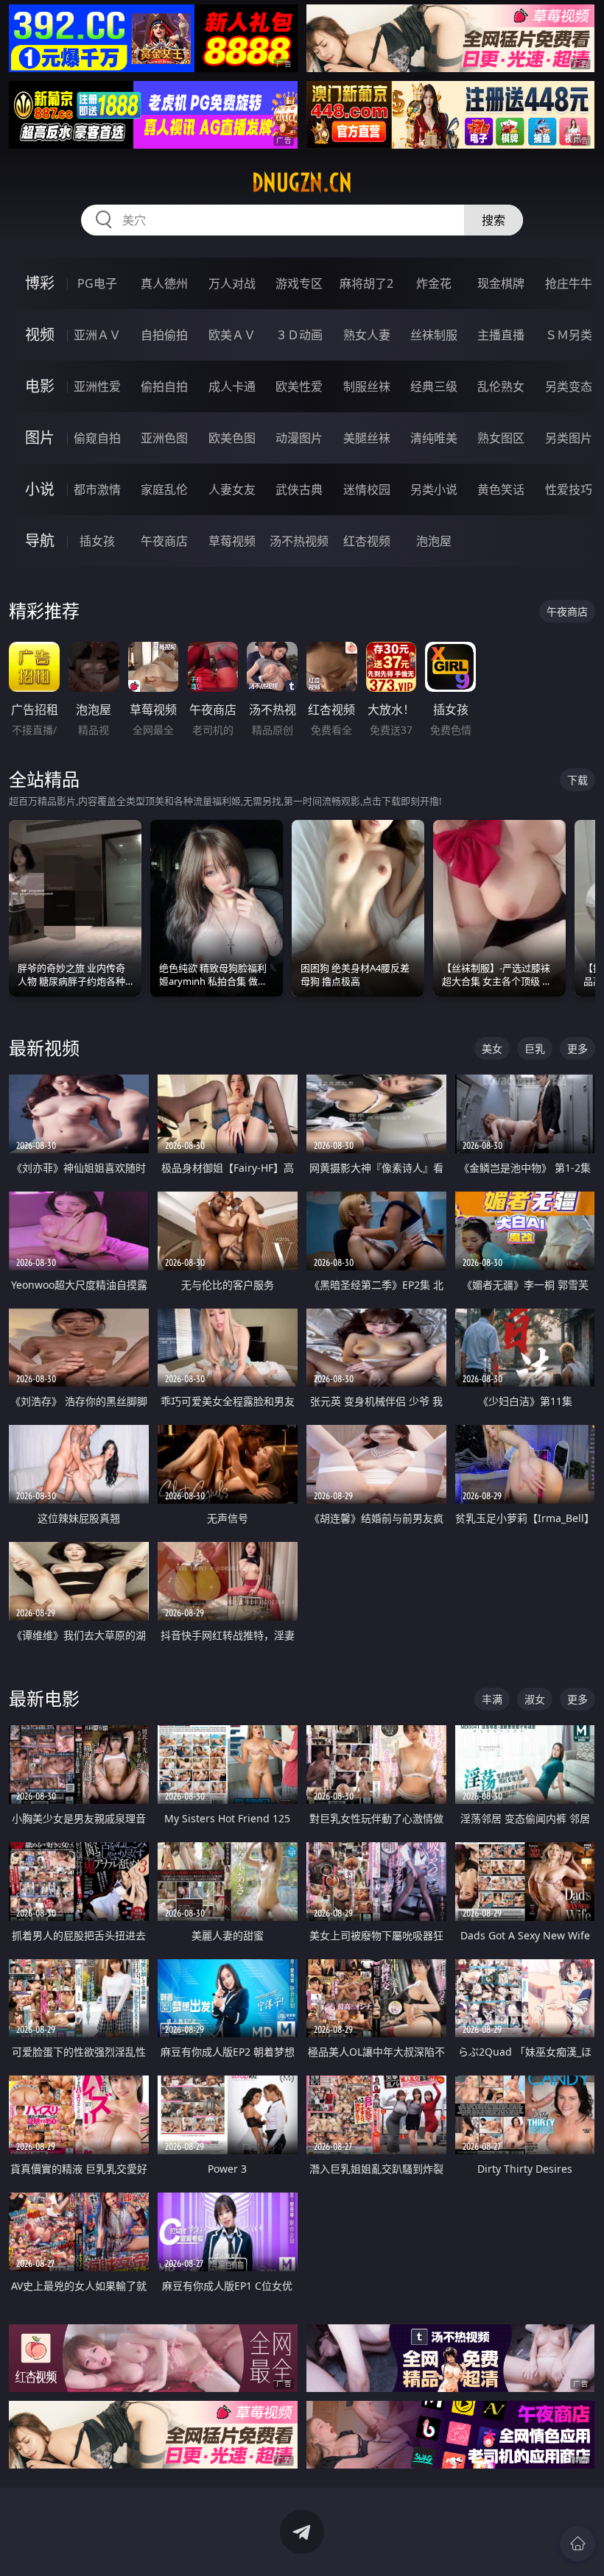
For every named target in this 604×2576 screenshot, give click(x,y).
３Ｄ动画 (299, 335)
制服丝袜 (367, 386)
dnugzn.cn (302, 183)
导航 (40, 541)
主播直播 (501, 335)
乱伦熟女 (501, 386)
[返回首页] (577, 2544)
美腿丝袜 (367, 438)
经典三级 (434, 386)
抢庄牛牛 (569, 283)
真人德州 (164, 283)
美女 (492, 1048)
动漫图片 (299, 438)
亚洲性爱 (97, 386)
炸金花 (434, 283)
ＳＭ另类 (569, 335)
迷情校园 (367, 489)
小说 (40, 489)
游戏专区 (299, 283)
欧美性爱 (299, 386)
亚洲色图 (164, 438)
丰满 (492, 1699)
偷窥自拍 (97, 438)
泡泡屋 (434, 541)
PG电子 (97, 283)
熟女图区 (501, 438)
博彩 (40, 283)
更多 (577, 1048)
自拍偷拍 (164, 335)
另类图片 (569, 438)
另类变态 (569, 386)
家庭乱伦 (164, 489)
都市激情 (97, 489)
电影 (40, 386)
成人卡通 (232, 386)
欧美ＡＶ (232, 335)
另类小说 (434, 489)
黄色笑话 (501, 489)
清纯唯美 (434, 438)
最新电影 (44, 1698)
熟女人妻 (367, 335)
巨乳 (535, 1048)
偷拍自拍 (164, 386)
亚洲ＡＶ (97, 335)
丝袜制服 (434, 335)
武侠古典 (299, 489)
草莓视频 (232, 541)
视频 (40, 335)
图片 (40, 438)
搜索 (494, 220)
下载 (577, 780)
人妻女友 (232, 489)
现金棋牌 (501, 283)
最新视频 (44, 1048)
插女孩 (97, 541)
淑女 (535, 1699)
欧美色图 (232, 438)
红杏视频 (367, 541)
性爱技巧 (569, 489)
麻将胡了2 (366, 283)
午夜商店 (164, 541)
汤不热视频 (299, 541)
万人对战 (232, 283)
